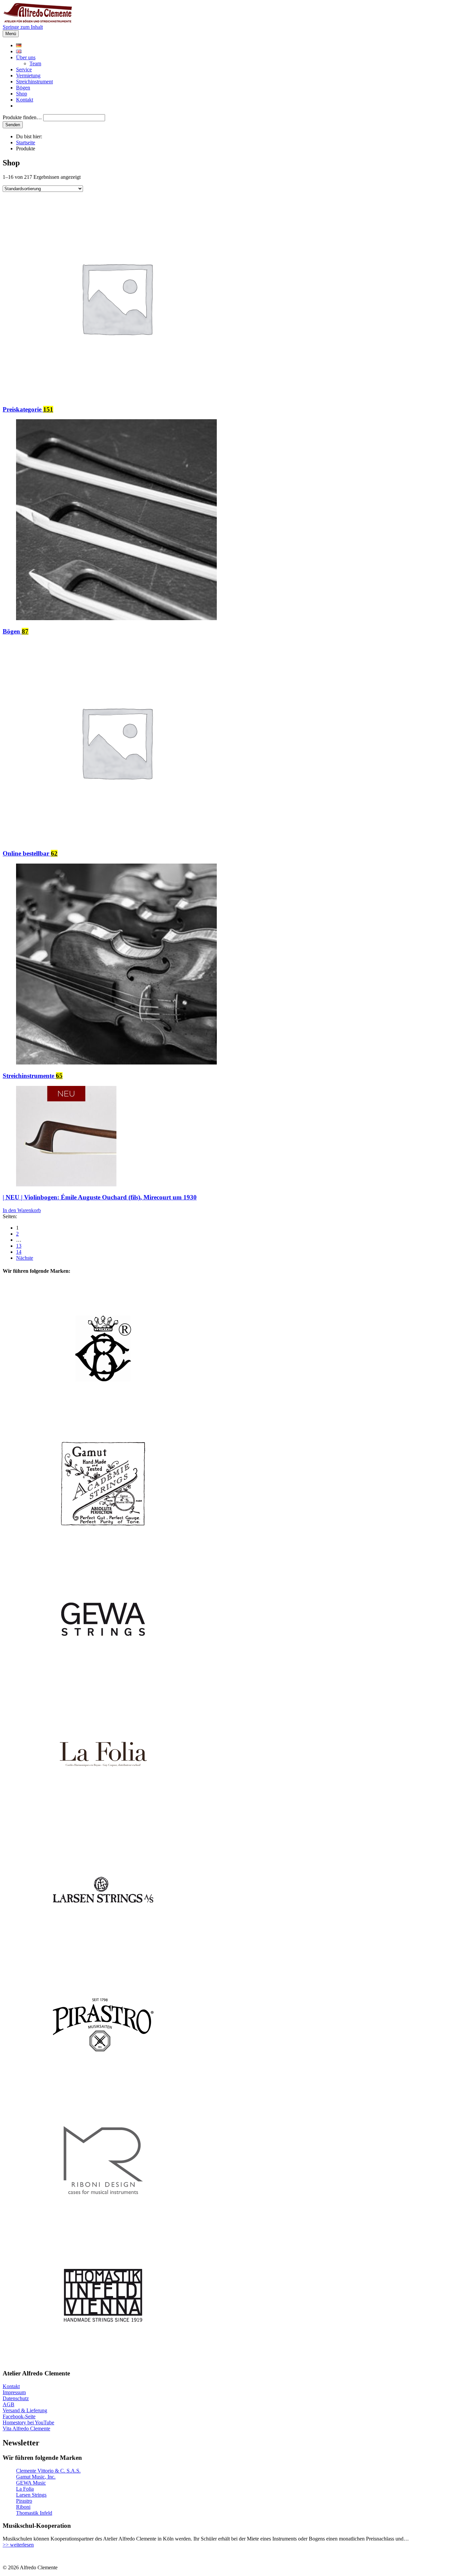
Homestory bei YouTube (28, 2422)
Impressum (14, 2392)
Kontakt (25, 100)
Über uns (26, 57)
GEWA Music (31, 2483)
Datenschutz (16, 2398)
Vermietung (28, 76)
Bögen (23, 88)
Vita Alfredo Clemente (26, 2428)
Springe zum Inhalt (23, 27)
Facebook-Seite (19, 2416)
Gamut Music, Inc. (36, 2477)
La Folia (25, 2489)
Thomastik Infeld (34, 2513)
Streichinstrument (34, 82)
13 (19, 1246)
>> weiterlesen (18, 2545)
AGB (9, 2404)
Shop (22, 94)
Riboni (23, 2507)
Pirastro (24, 2501)
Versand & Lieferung (25, 2410)
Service (24, 69)
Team (35, 63)
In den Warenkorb (22, 1210)
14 (19, 1252)
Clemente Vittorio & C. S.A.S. (48, 2471)
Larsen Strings (31, 2495)
